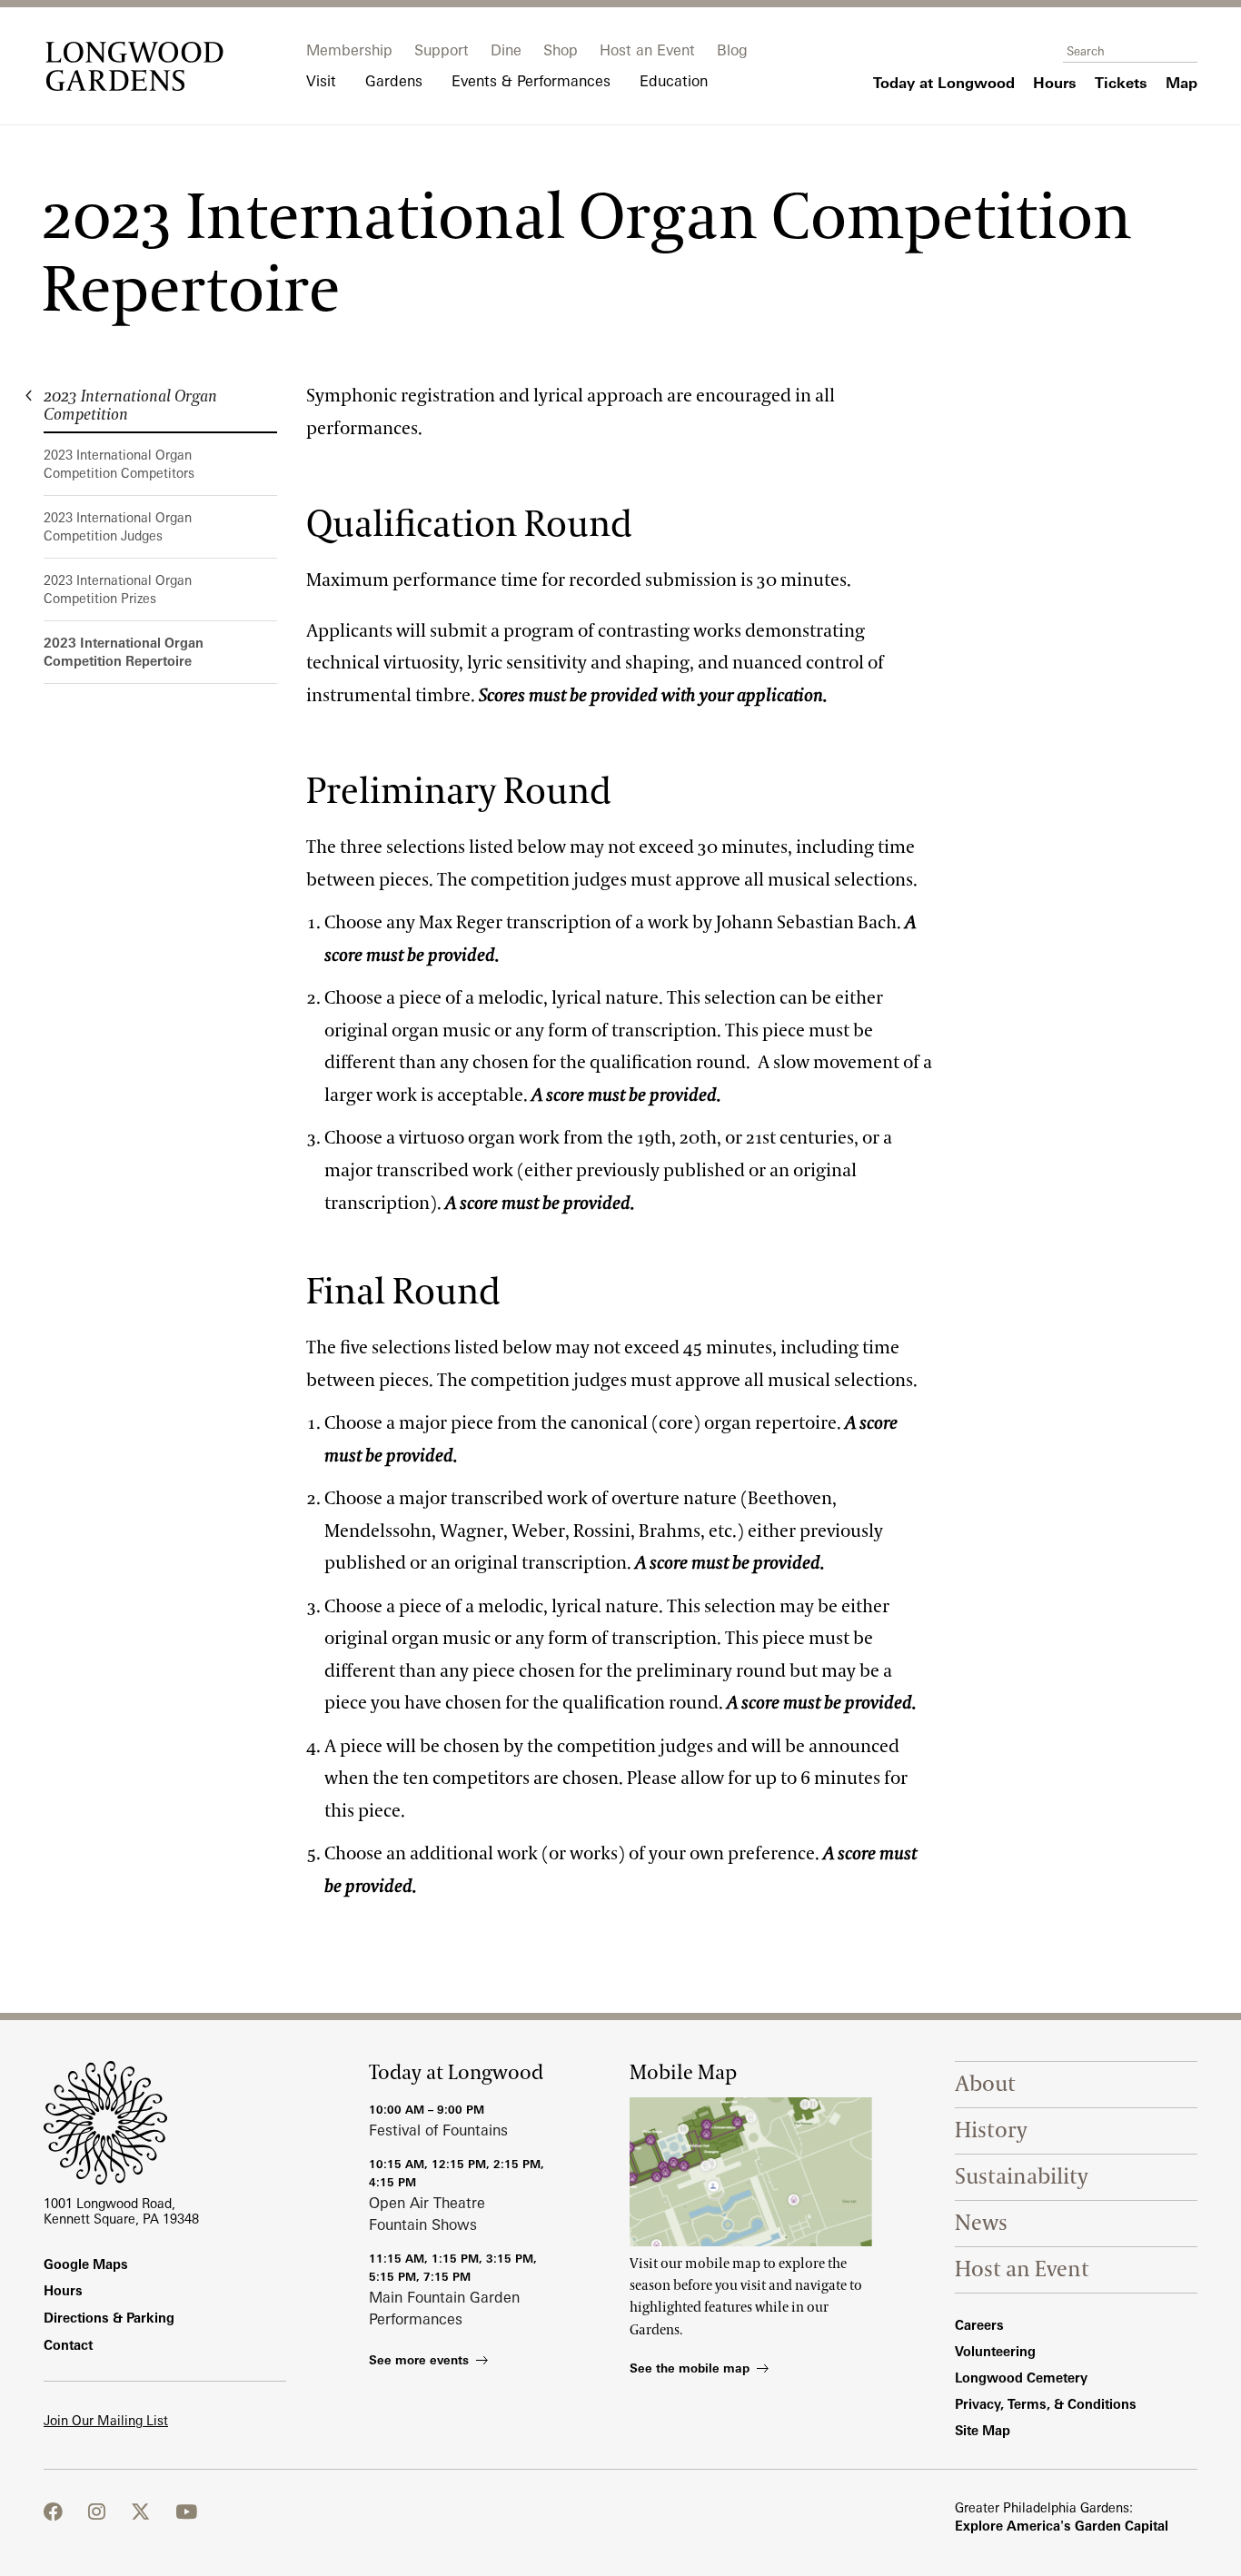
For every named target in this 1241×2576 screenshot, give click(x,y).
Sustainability (1022, 2177)
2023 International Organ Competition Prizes (118, 589)
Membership (349, 50)
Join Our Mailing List (106, 2420)
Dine (506, 50)
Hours (63, 2290)
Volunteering (995, 2351)
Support (442, 50)
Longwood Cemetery (1021, 2378)
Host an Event (647, 50)
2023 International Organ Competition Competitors (119, 464)
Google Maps (86, 2264)
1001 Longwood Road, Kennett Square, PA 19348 (121, 2211)
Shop (561, 50)
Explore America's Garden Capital (1062, 2526)
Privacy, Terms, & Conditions (1046, 2404)
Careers (979, 2325)
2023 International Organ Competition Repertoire (124, 652)
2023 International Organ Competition (130, 406)
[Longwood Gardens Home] (134, 66)
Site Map (983, 2430)
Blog (732, 50)
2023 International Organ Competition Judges (118, 526)
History (991, 2130)
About (985, 2084)
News (981, 2223)
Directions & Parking (109, 2318)
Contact (68, 2345)
